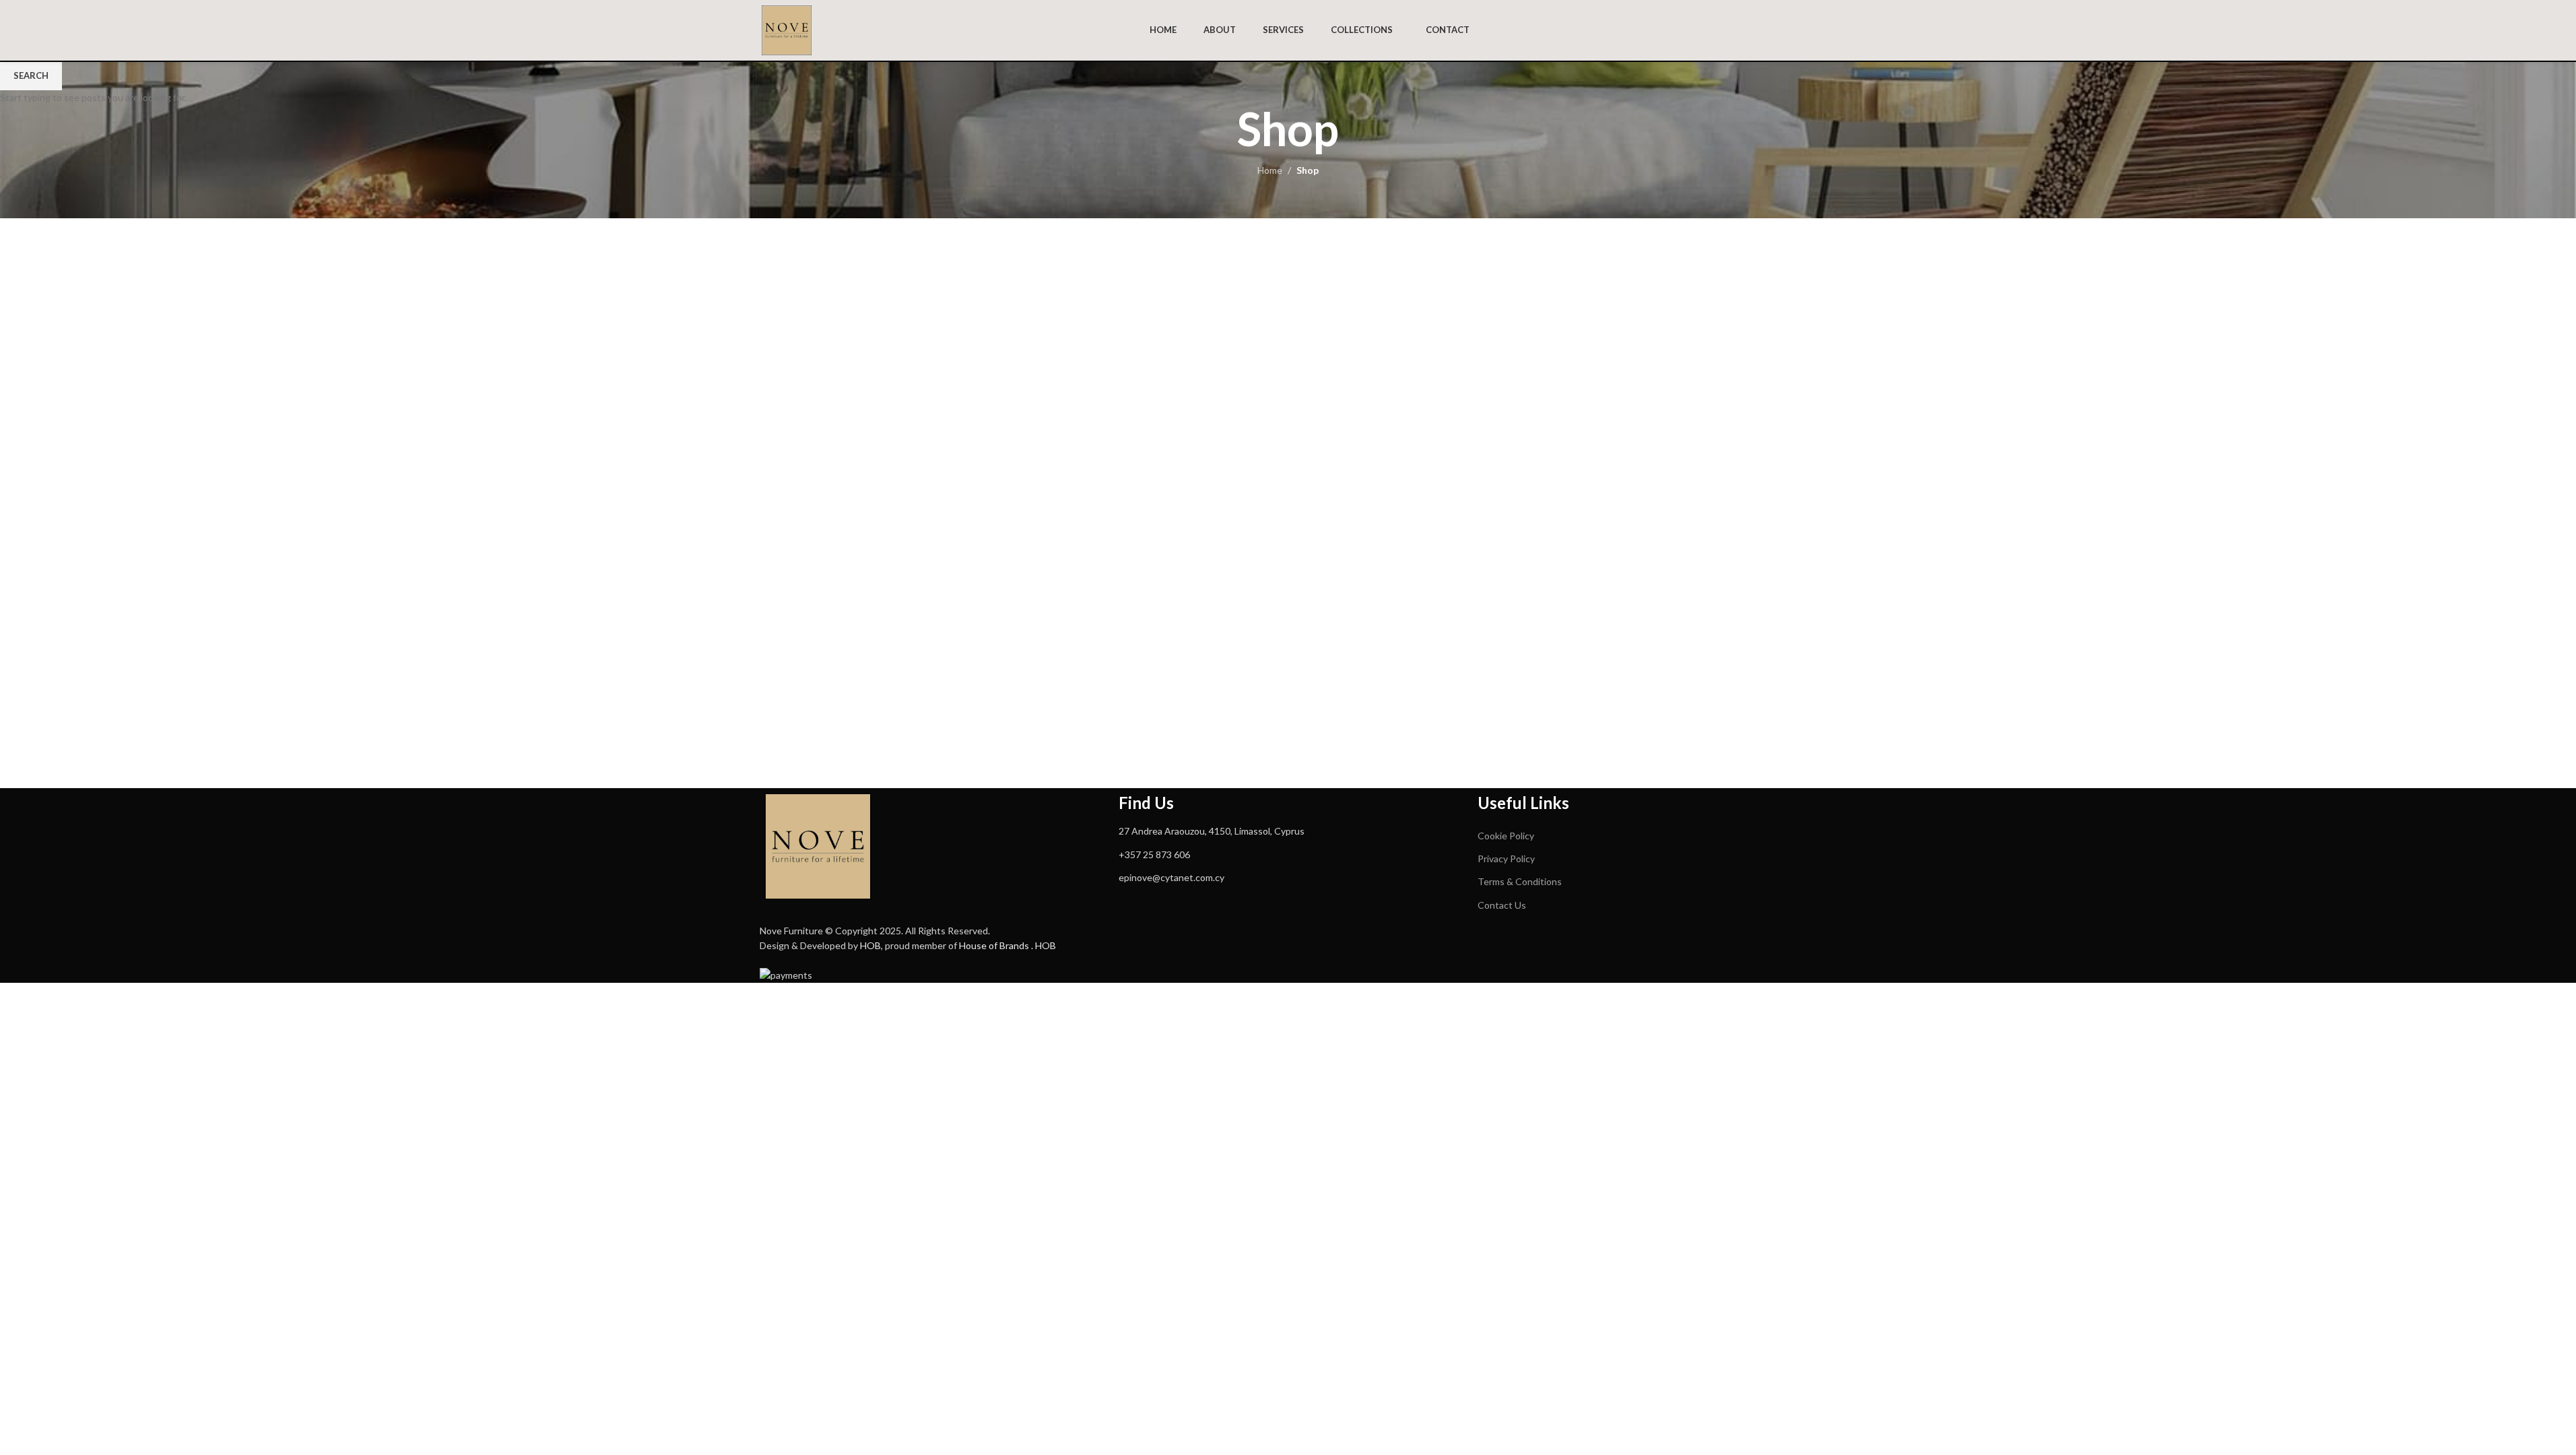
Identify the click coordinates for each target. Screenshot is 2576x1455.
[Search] (1812, 30)
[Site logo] (787, 29)
